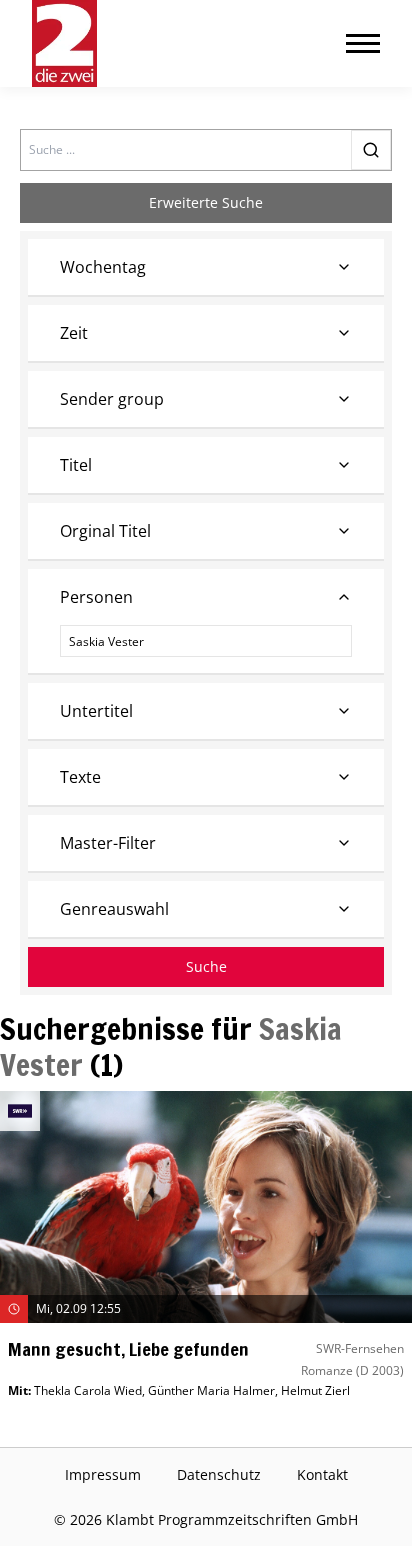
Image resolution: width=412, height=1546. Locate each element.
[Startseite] (64, 43)
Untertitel (96, 711)
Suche (206, 966)
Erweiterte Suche (206, 202)
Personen (96, 597)
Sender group (112, 399)
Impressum (103, 1474)
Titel (76, 465)
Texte (80, 777)
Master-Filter (108, 843)
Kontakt (322, 1474)
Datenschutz (219, 1474)
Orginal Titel (105, 531)
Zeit (74, 333)
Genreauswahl (114, 909)
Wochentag (103, 267)
